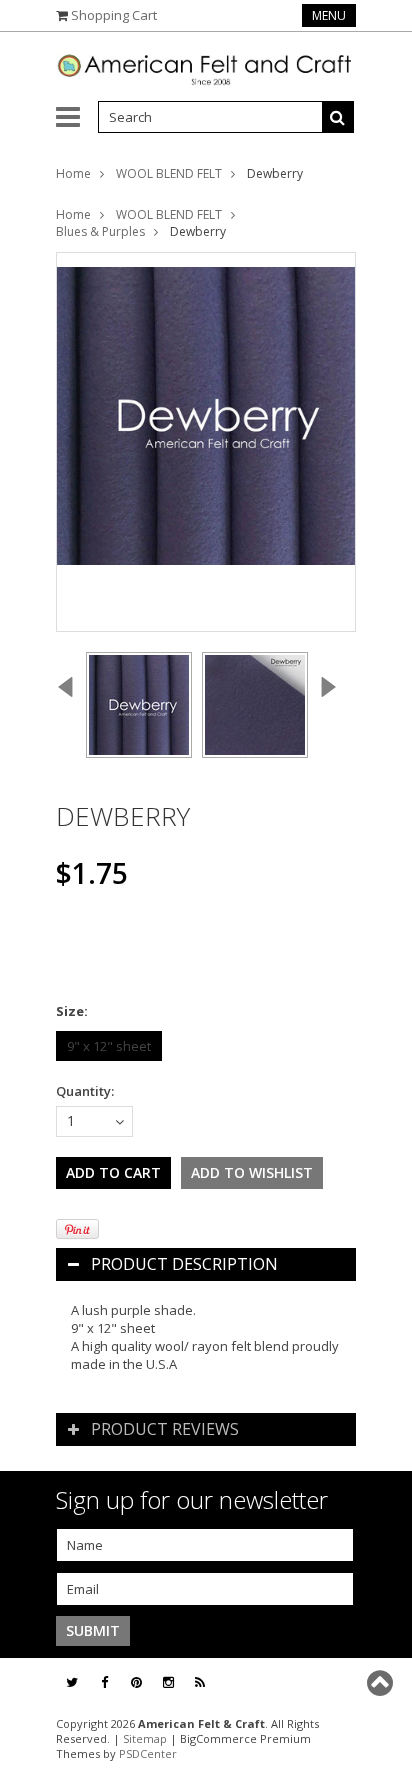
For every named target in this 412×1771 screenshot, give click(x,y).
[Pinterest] (136, 1682)
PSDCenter (148, 1753)
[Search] (338, 117)
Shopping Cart (114, 15)
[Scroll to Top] (382, 1683)
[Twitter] (72, 1682)
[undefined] (206, 442)
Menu (329, 15)
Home (73, 173)
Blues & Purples (100, 231)
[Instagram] (168, 1682)
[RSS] (200, 1682)
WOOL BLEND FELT (169, 173)
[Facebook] (104, 1682)
